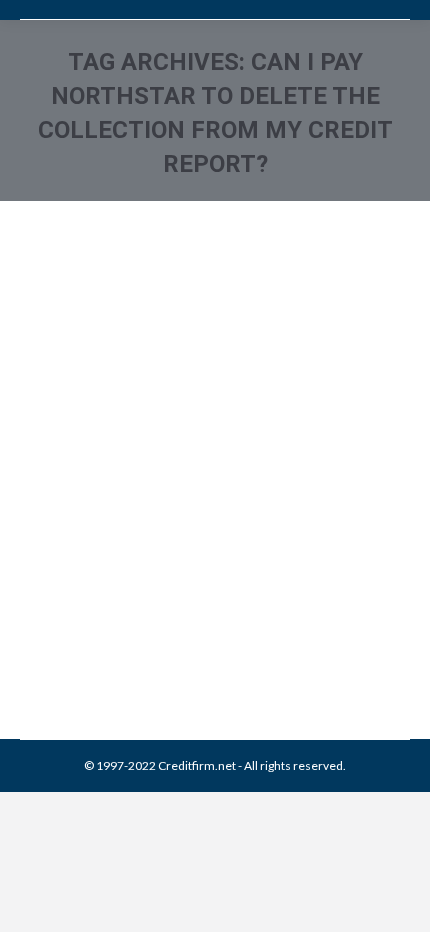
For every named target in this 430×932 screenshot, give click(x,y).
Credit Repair (192, 614)
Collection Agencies (98, 614)
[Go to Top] (398, 900)
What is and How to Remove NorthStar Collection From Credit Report (186, 510)
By (164, 636)
